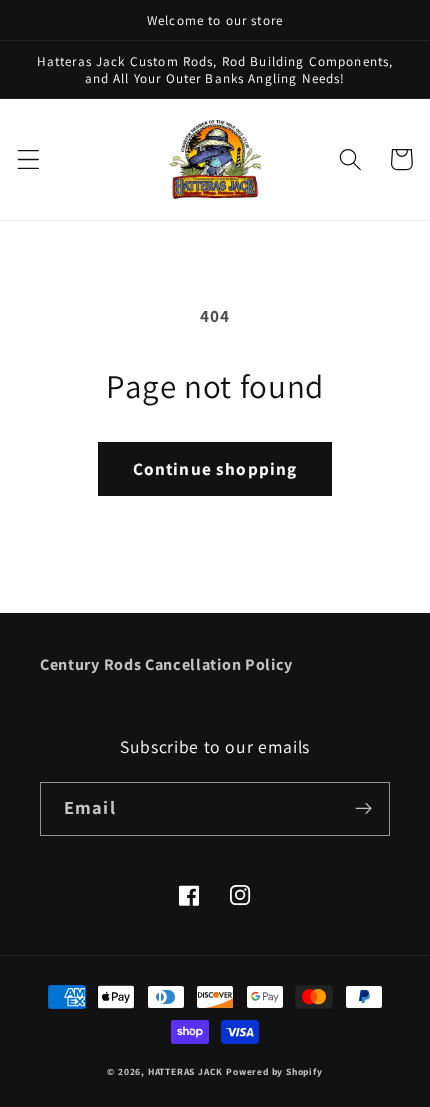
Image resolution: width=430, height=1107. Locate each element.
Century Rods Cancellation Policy (166, 664)
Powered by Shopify (274, 1071)
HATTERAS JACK (185, 1071)
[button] (28, 159)
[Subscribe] (363, 809)
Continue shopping (215, 468)
